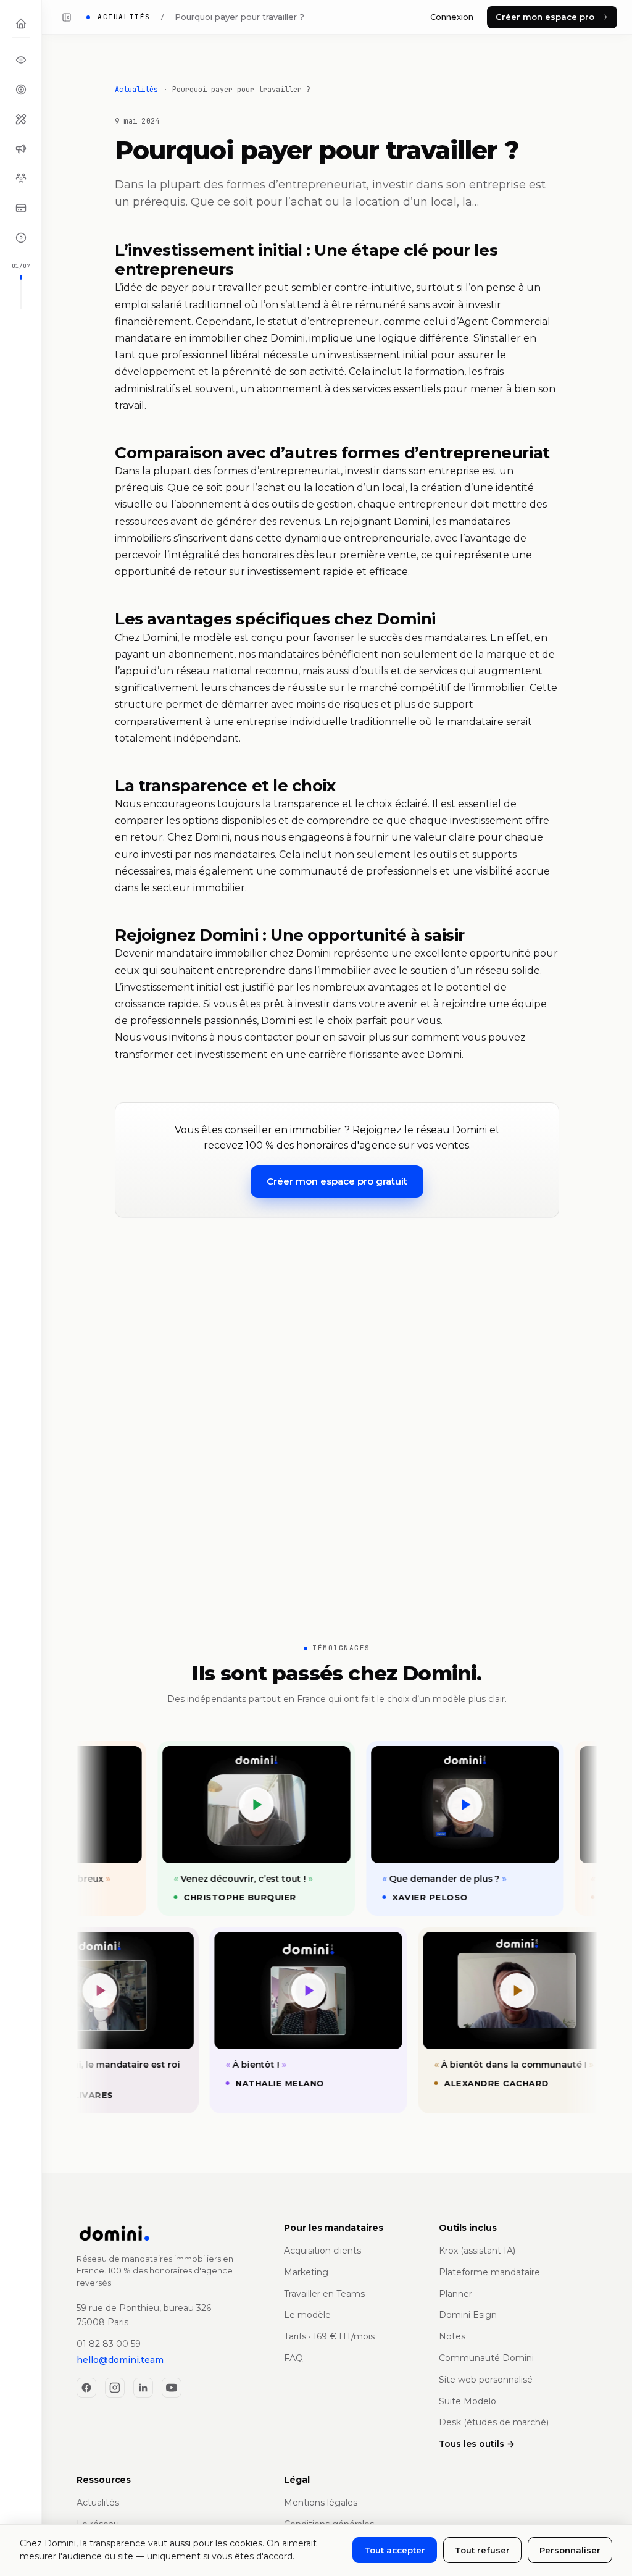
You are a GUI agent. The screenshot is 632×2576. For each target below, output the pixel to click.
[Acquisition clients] (21, 90)
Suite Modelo (468, 2401)
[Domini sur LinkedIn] (143, 2388)
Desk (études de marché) (494, 2422)
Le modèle (307, 2315)
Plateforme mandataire (489, 2272)
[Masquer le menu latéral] (67, 17)
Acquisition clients (322, 2251)
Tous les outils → (477, 2444)
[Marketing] (21, 149)
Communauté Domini (486, 2358)
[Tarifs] (21, 208)
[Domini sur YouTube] (172, 2388)
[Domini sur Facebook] (86, 2388)
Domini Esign (468, 2315)
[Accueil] (21, 23)
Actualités (136, 90)
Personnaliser (570, 2550)
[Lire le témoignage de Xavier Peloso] (449, 1805)
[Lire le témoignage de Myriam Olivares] (116, 1991)
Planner (455, 2294)
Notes (452, 2336)
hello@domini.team (120, 2360)
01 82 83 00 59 (109, 2344)
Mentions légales (321, 2503)
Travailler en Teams (324, 2294)
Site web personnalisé (486, 2380)
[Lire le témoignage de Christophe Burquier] (240, 1805)
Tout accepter (395, 2550)
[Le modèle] (21, 60)
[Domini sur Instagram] (115, 2388)
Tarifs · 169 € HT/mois (329, 2336)
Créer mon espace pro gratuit (337, 1181)
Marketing (306, 2272)
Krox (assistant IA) (477, 2251)
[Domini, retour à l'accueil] (169, 2233)
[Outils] (21, 119)
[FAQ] (21, 238)
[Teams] (21, 178)
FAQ (293, 2358)
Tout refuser (482, 2550)
